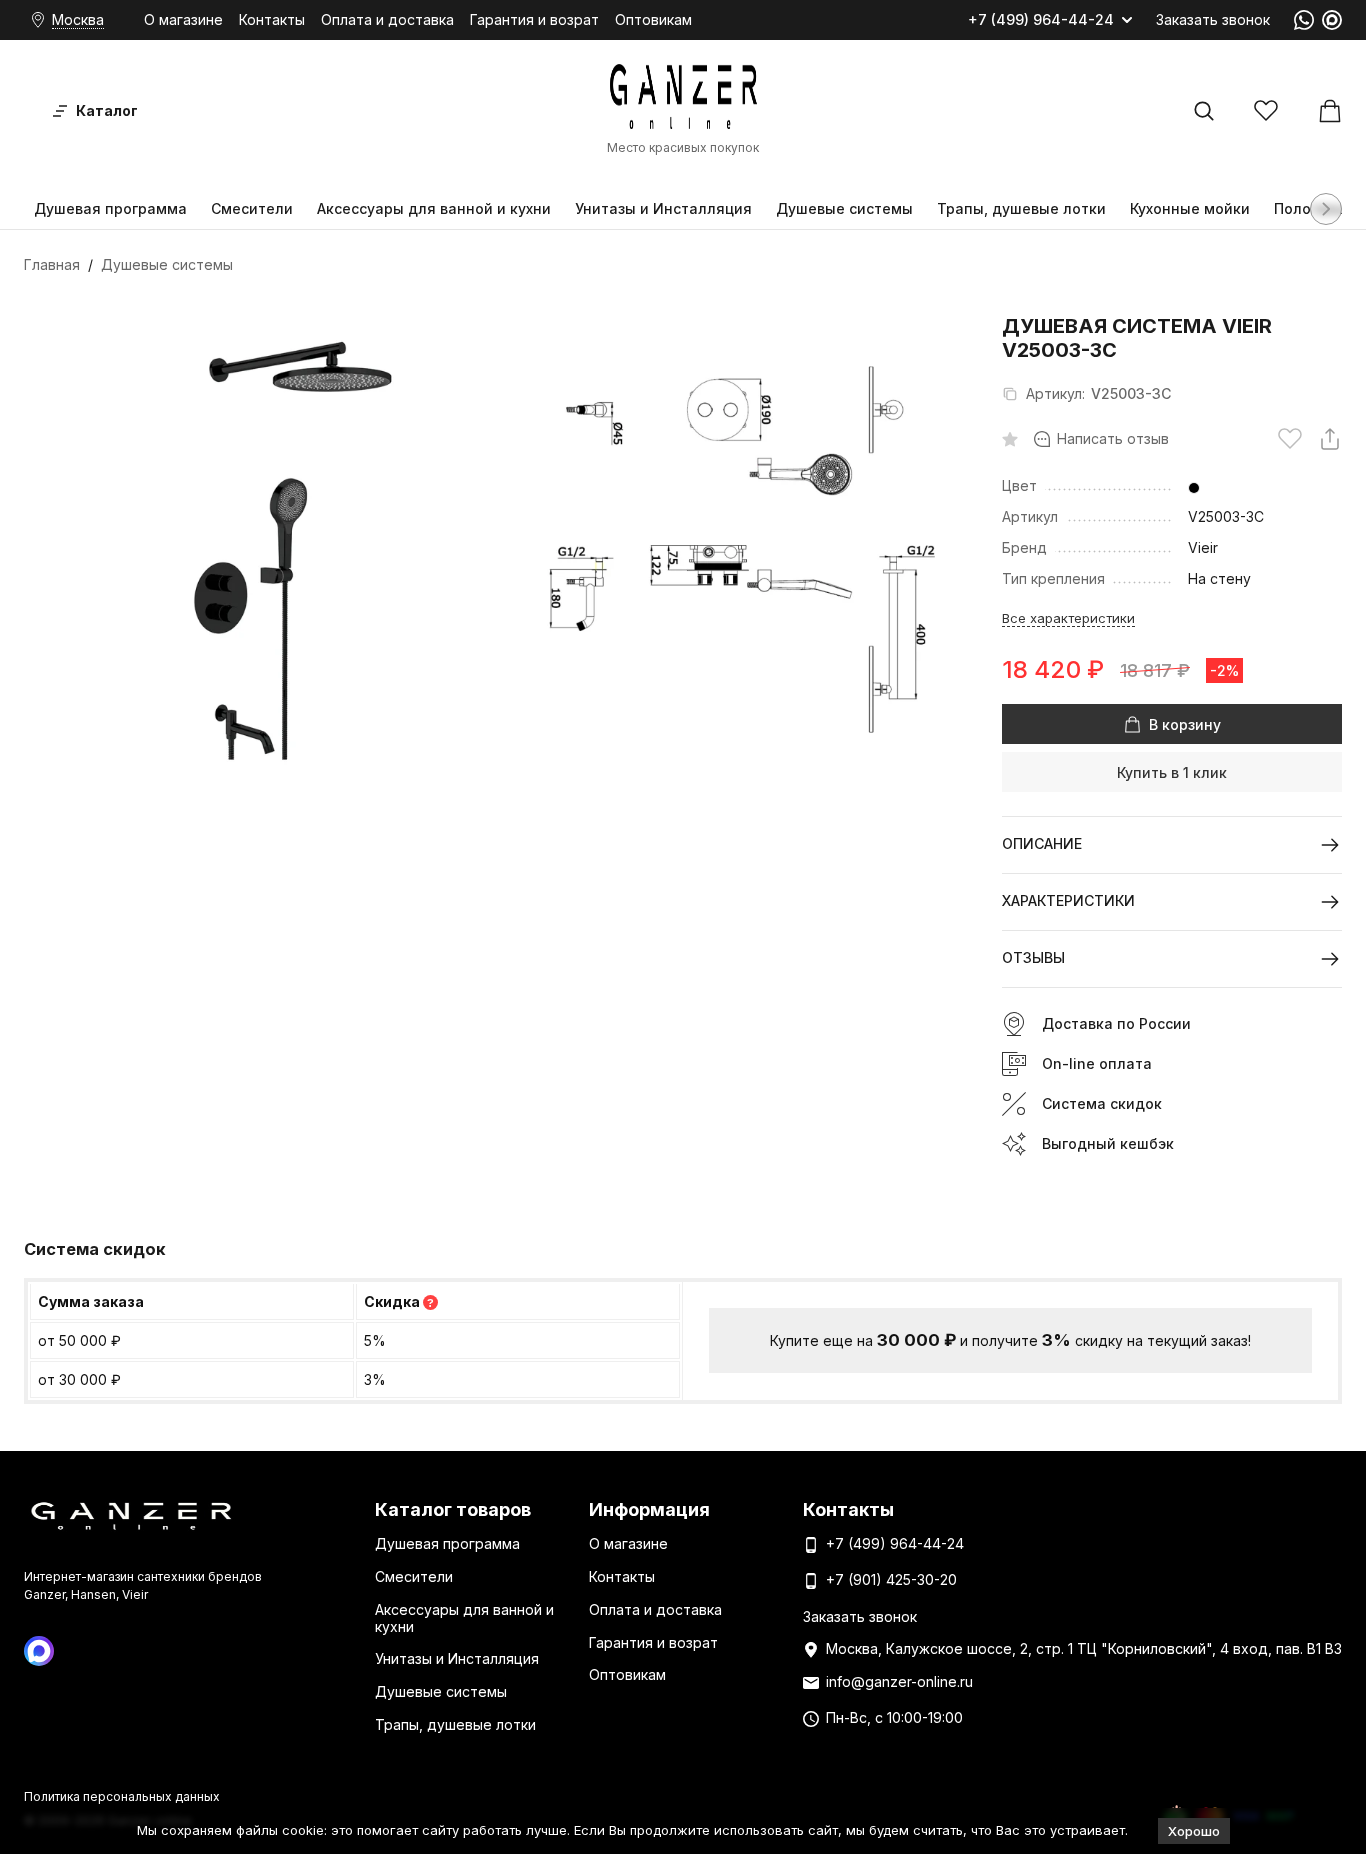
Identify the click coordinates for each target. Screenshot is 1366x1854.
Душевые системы (844, 208)
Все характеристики (1068, 618)
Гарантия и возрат (534, 19)
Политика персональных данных (122, 1796)
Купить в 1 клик (1172, 772)
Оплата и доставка (387, 19)
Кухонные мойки (1190, 208)
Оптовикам (653, 19)
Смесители (252, 208)
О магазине (183, 19)
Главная (52, 264)
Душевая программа (110, 208)
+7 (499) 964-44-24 (1041, 20)
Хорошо (1194, 1831)
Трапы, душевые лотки (1021, 208)
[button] (1326, 209)
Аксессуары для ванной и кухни (434, 208)
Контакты (272, 19)
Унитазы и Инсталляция (663, 208)
